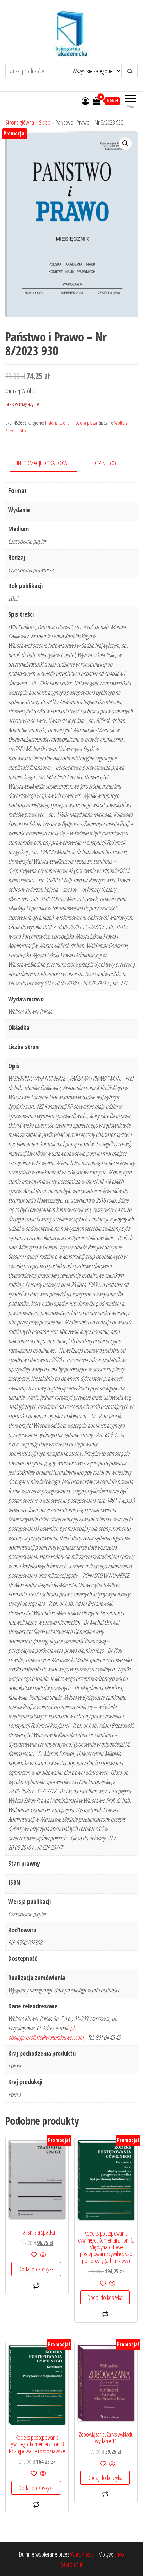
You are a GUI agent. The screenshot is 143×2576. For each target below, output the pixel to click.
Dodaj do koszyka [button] (36, 2269)
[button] (125, 143)
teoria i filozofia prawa (78, 423)
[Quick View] (43, 2255)
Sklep (45, 122)
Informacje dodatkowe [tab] (43, 463)
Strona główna (20, 122)
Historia (51, 423)
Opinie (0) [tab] (106, 463)
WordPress (82, 2554)
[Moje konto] (85, 101)
